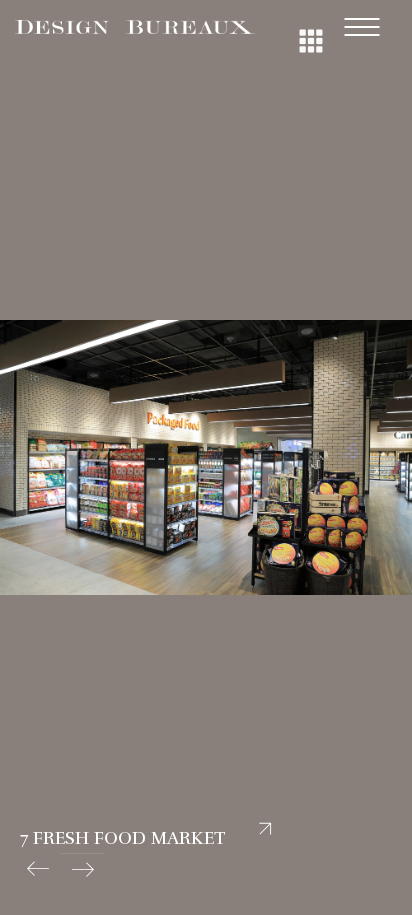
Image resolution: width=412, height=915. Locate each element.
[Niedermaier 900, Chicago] (82, 869)
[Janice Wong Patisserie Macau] (37, 869)
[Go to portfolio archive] (308, 20)
